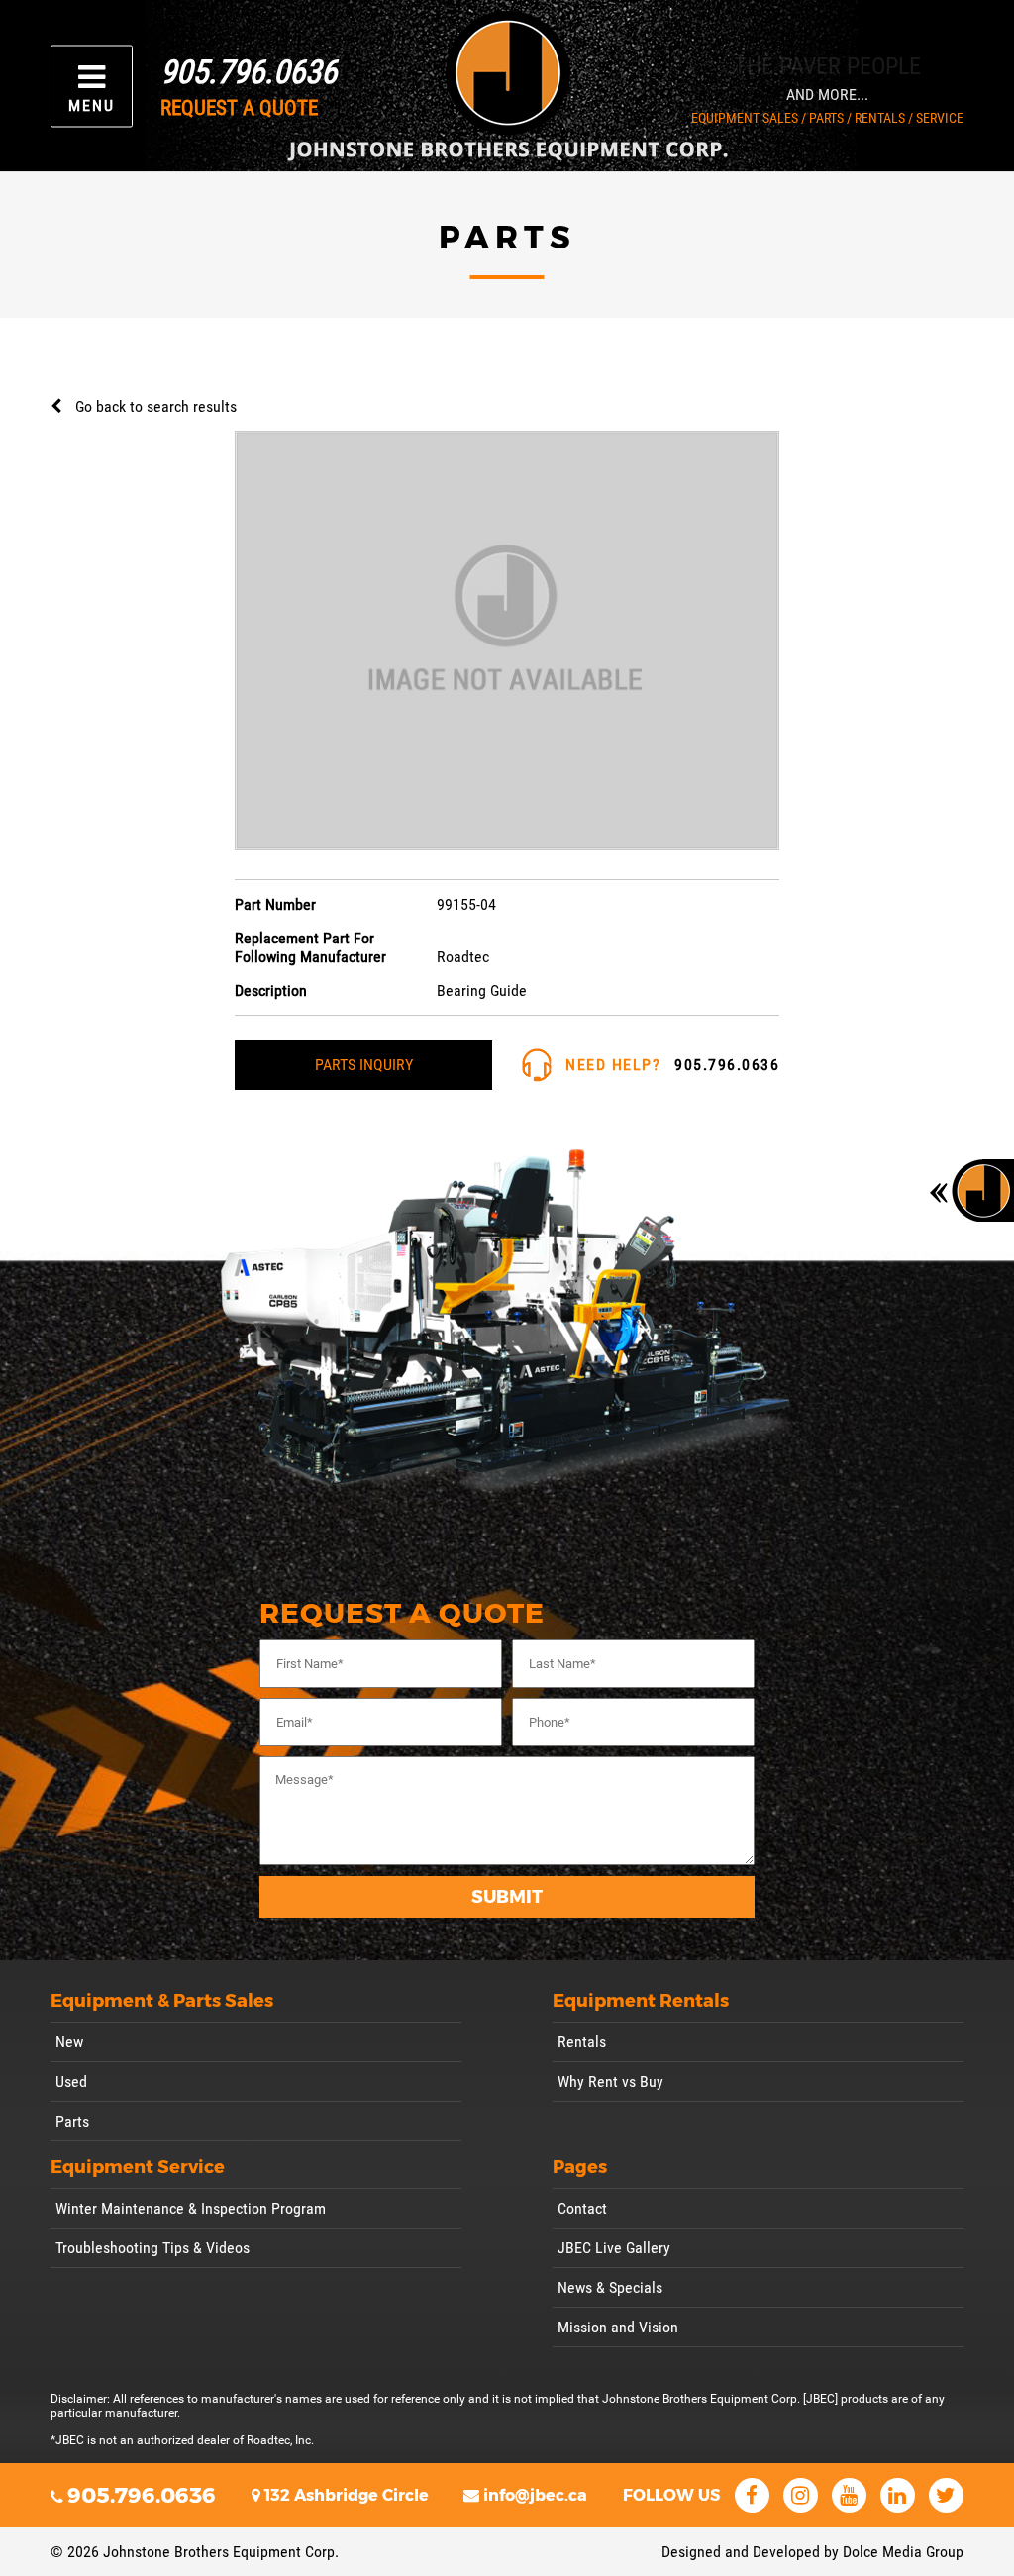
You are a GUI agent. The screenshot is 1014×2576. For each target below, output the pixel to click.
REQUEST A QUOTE (239, 108)
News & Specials (610, 2287)
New (69, 2042)
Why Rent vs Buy (610, 2081)
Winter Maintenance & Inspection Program (191, 2208)
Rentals (582, 2042)
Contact (582, 2208)
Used (71, 2081)
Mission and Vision (618, 2327)
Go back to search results (156, 406)
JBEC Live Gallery (614, 2248)
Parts (72, 2121)
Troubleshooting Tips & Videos (152, 2248)
